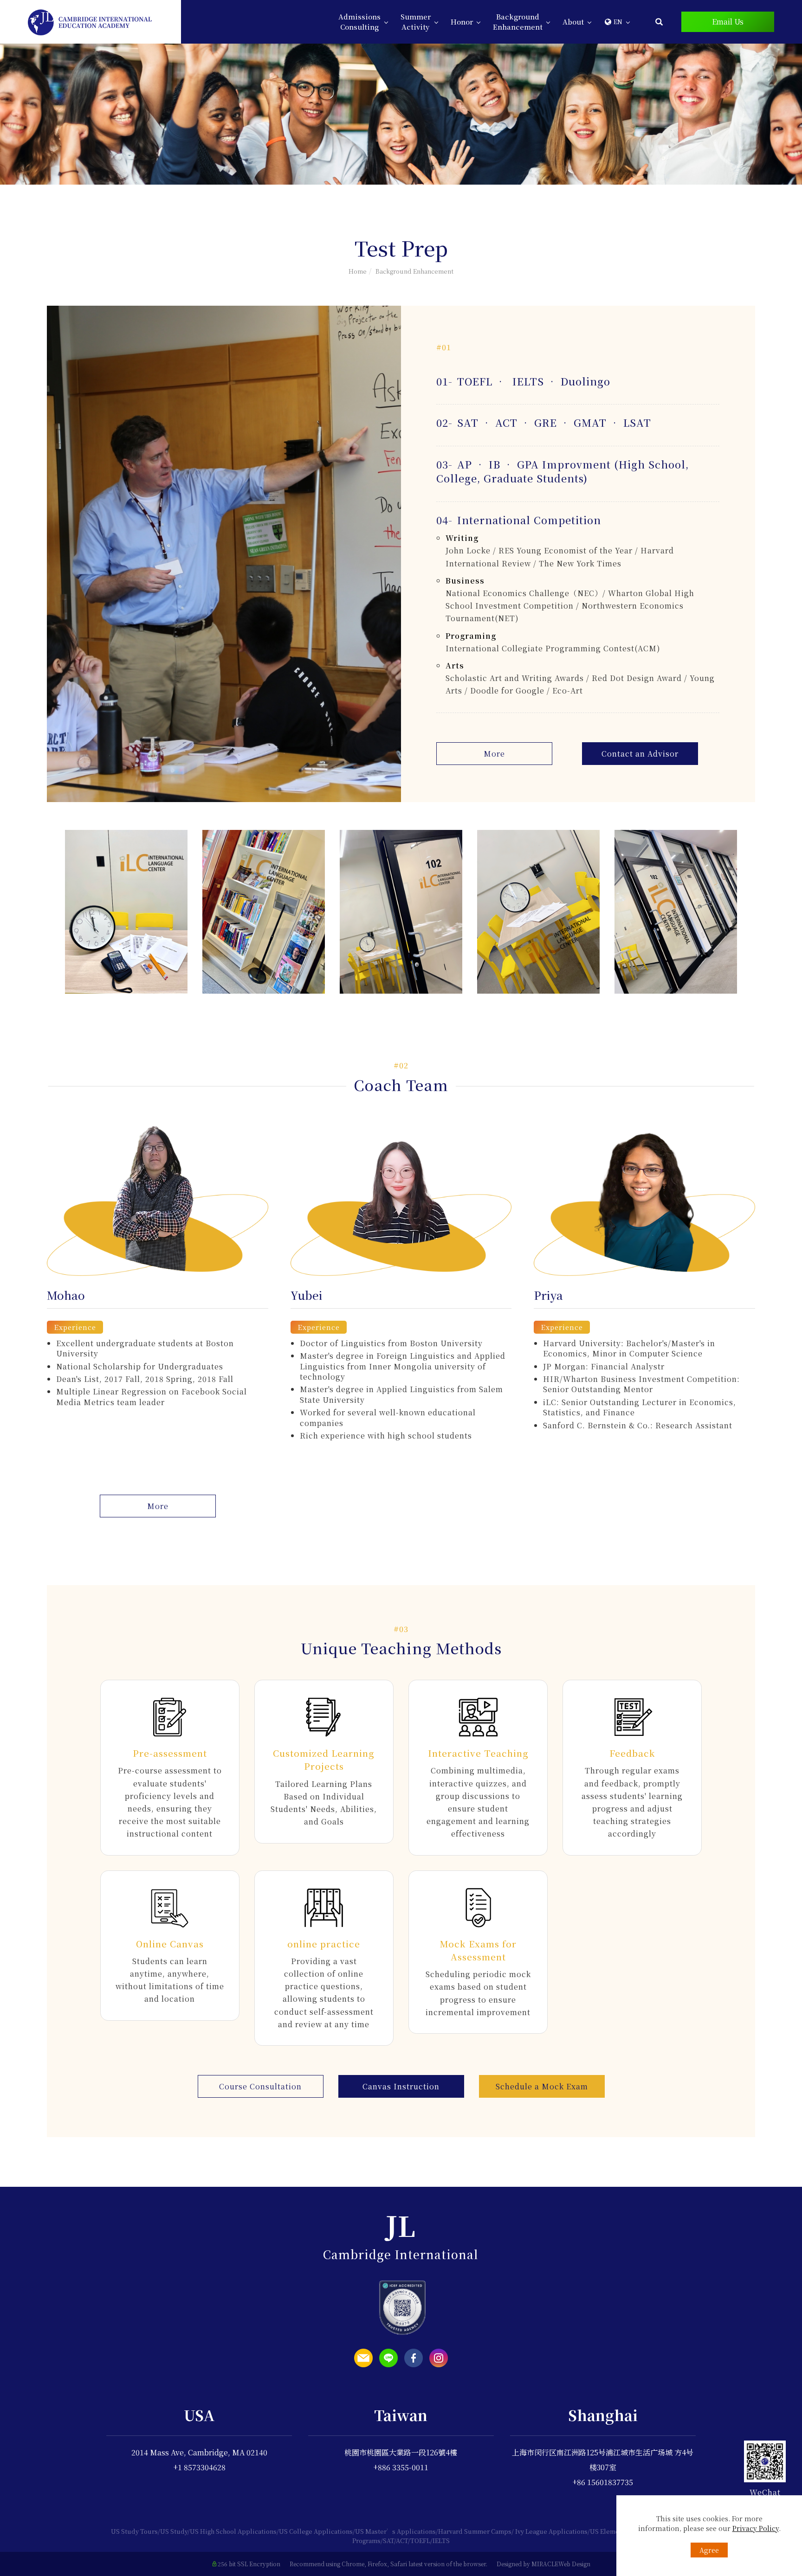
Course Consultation (260, 2086)
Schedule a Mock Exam (542, 2086)
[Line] (388, 2358)
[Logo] (91, 21)
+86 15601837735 (603, 2482)
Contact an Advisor (640, 754)
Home (358, 271)
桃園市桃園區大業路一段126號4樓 (401, 2452)
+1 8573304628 (199, 2467)
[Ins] (439, 2358)
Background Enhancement (518, 22)
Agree (709, 2550)
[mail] (363, 2358)
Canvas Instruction (401, 2086)
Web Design (574, 2564)
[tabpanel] (401, 114)
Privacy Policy (756, 2528)
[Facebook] (414, 2358)
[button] (659, 21)
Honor (462, 22)
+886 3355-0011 (401, 2467)
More (494, 754)
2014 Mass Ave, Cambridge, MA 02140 (199, 2452)
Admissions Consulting (359, 22)
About (573, 22)
